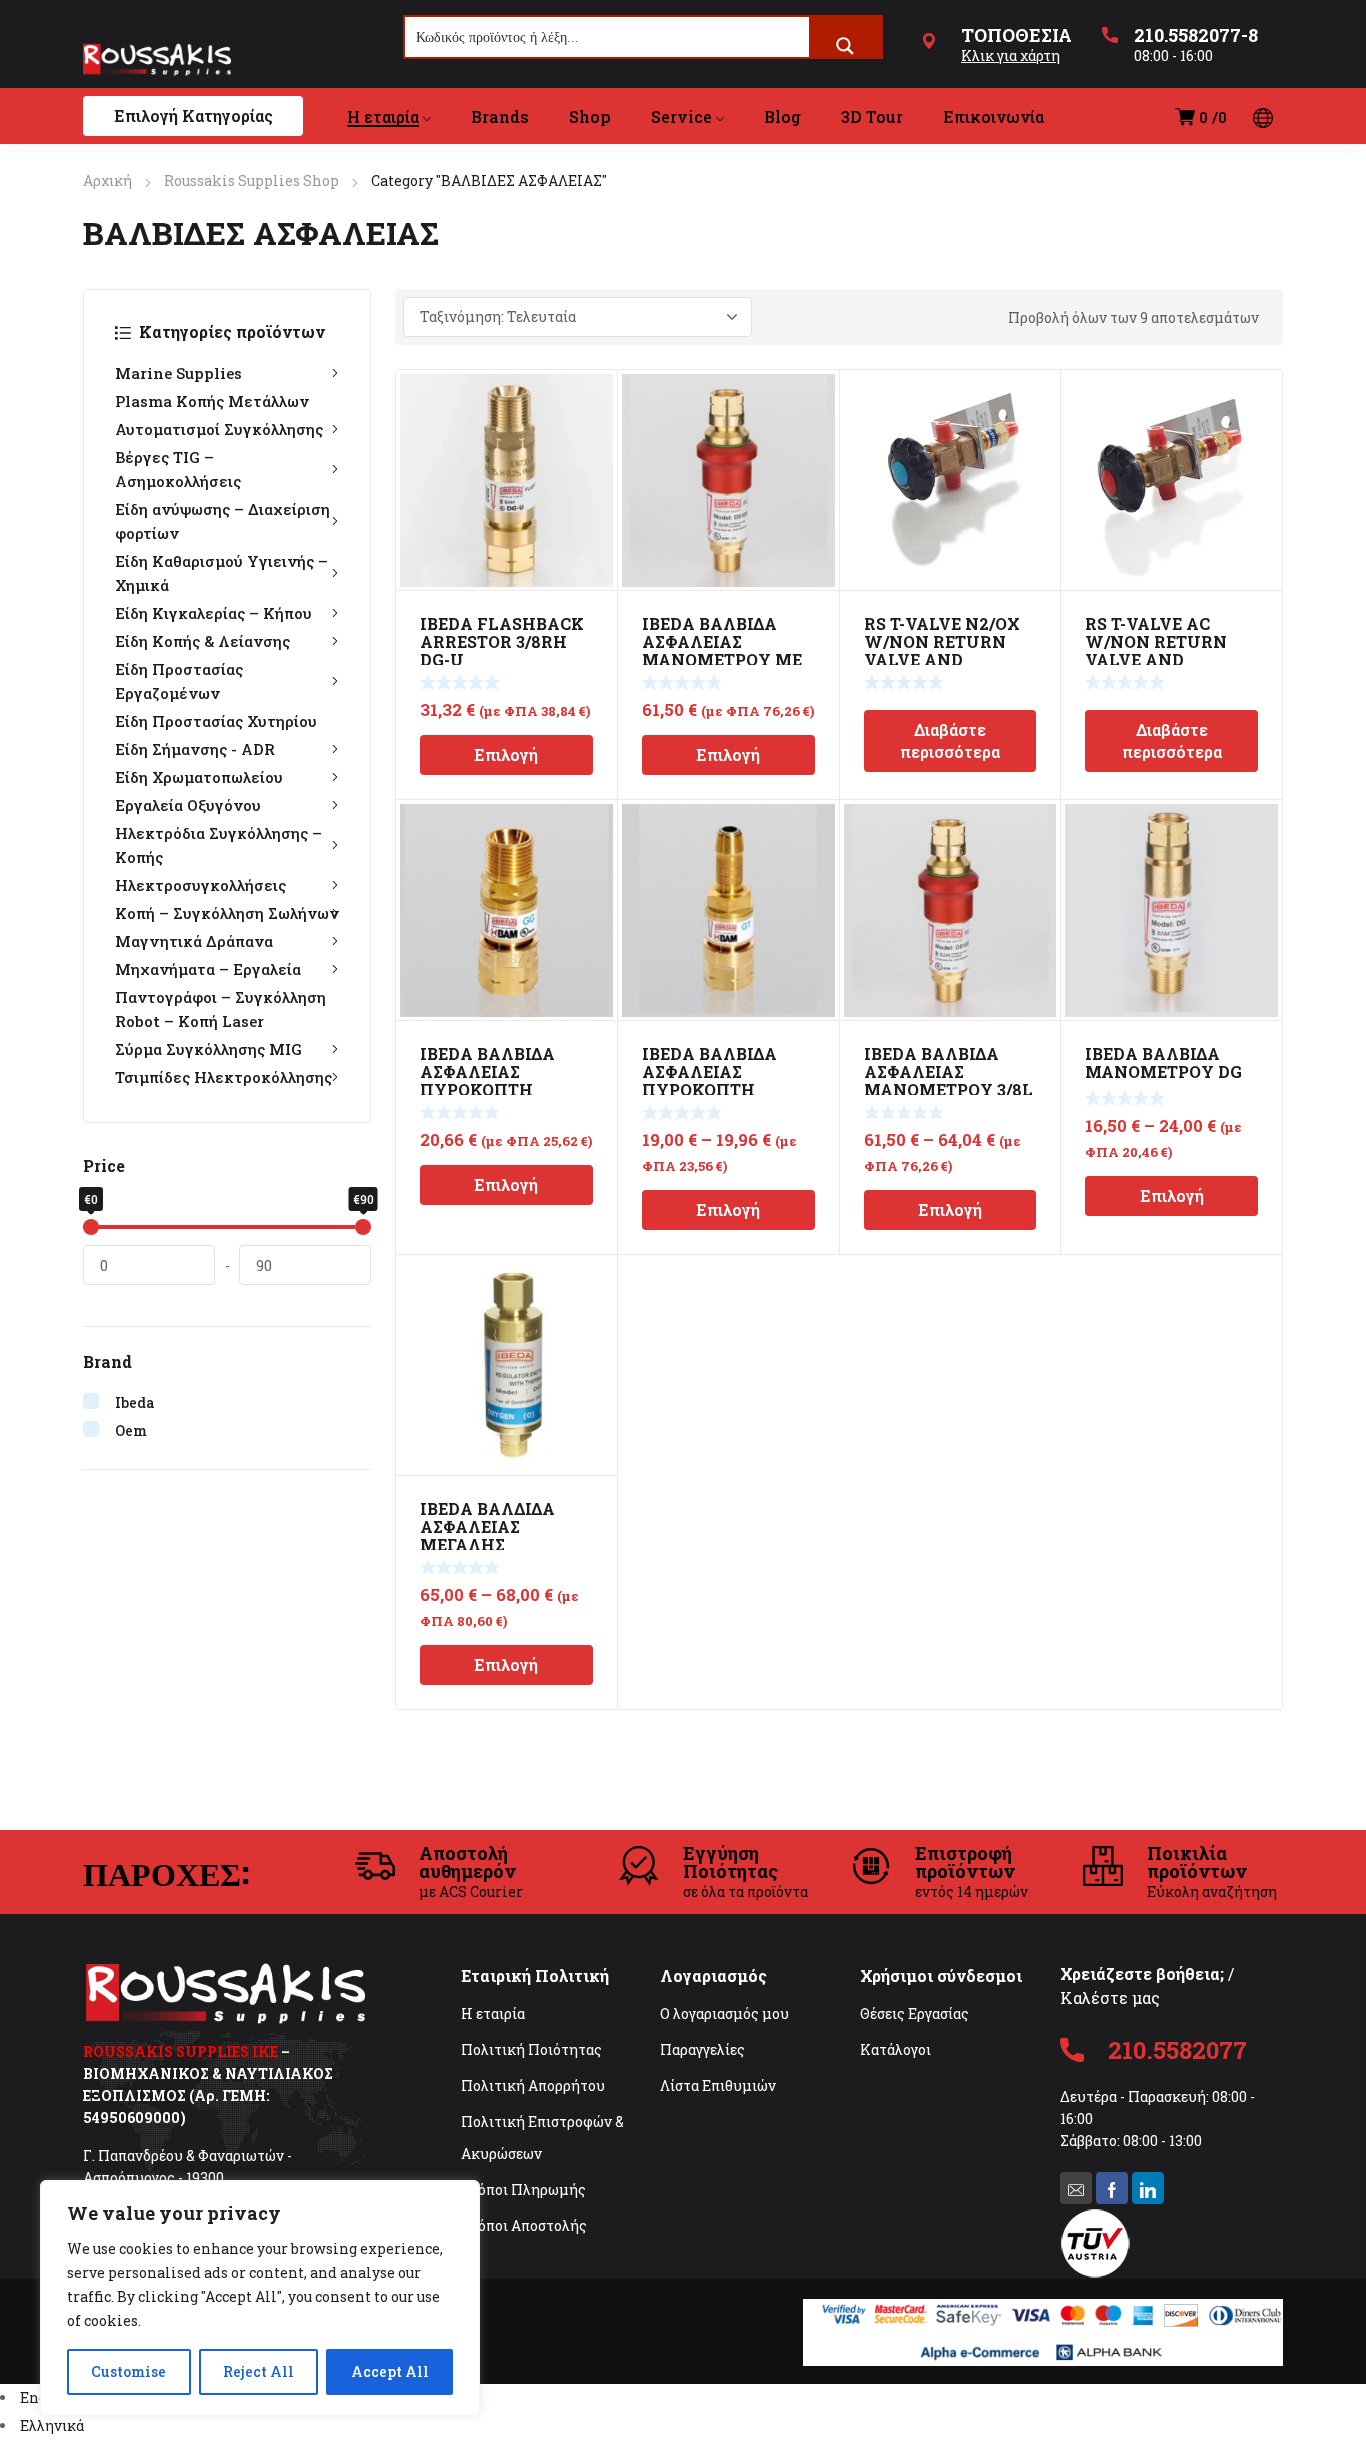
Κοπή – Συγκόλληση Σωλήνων (227, 913)
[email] (1076, 2188)
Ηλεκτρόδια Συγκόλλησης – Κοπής (218, 845)
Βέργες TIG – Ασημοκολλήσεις (178, 469)
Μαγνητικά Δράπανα (194, 941)
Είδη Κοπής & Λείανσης (202, 641)
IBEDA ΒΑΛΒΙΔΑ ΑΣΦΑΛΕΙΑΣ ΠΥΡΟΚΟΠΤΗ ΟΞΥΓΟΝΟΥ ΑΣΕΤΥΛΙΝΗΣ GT (712, 1089)
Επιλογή (506, 754)
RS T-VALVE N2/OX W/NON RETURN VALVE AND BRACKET (942, 650)
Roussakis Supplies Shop (251, 180)
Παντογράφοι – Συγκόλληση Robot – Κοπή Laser (220, 1009)
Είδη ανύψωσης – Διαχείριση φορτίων (222, 521)
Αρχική (107, 180)
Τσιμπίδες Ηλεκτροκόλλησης (223, 1077)
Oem (131, 1430)
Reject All (258, 2371)
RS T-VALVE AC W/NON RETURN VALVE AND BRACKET (1156, 650)
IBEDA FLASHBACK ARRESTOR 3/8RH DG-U (502, 641)
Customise (128, 2371)
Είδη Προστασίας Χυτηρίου (216, 721)
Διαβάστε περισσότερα (950, 740)
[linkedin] (1148, 2188)
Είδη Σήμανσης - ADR (195, 749)
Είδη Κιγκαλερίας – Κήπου (213, 613)
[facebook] (1112, 2188)
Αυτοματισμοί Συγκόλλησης (219, 429)
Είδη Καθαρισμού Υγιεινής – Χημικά (221, 573)
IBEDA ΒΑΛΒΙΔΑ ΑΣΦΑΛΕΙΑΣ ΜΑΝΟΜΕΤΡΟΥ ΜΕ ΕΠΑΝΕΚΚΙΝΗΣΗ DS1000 (722, 659)
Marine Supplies (178, 373)
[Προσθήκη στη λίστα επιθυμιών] (591, 396)
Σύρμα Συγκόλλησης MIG (208, 1049)
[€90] (363, 1227)
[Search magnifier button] (845, 46)
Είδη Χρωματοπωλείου (199, 777)
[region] (260, 2298)
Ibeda (135, 1402)
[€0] (91, 1227)
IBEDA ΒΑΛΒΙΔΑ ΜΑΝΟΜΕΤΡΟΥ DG (1163, 1062)
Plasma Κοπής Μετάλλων (212, 401)
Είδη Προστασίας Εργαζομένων (179, 681)
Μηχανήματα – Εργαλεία (208, 969)
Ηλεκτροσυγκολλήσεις (200, 885)
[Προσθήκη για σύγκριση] (591, 422)
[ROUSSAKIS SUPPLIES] (157, 59)
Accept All (390, 2371)
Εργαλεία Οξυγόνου (188, 805)
